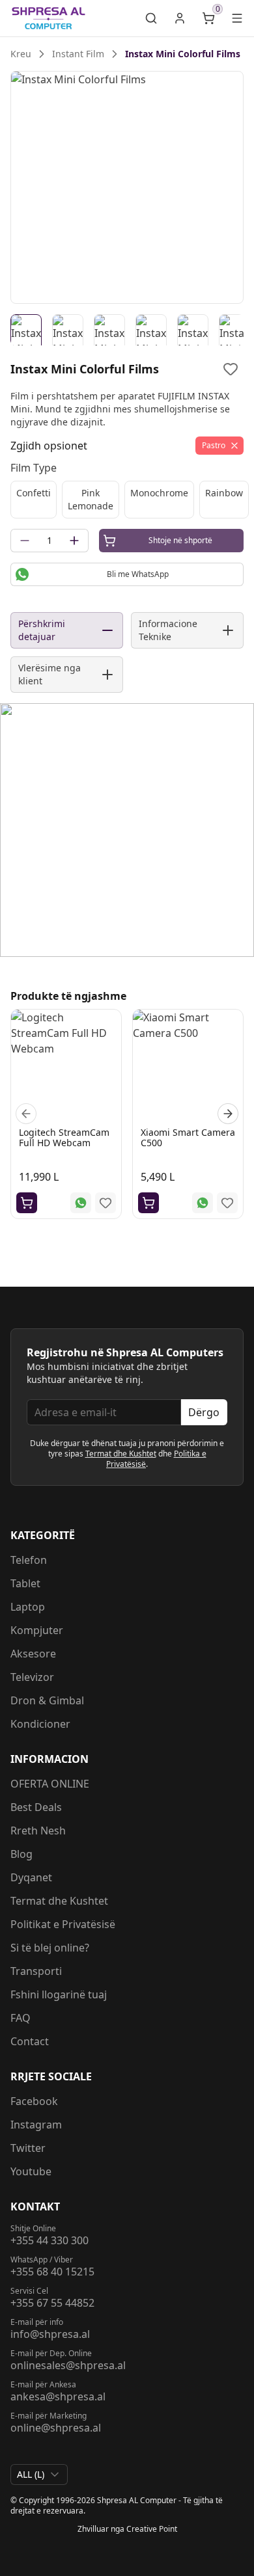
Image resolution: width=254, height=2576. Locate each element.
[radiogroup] (127, 500)
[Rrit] (74, 541)
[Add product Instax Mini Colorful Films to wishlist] (231, 369)
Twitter (28, 2148)
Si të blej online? (50, 1948)
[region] (127, 187)
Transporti (36, 1971)
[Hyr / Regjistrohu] (180, 18)
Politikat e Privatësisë (63, 1924)
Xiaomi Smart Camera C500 (188, 1137)
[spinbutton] (49, 541)
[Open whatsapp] (81, 1203)
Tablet (25, 1583)
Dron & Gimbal (47, 1700)
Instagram (36, 2125)
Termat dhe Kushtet (121, 1454)
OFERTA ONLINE (50, 1784)
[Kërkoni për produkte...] (151, 18)
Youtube (31, 2171)
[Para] (26, 1114)
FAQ (21, 2018)
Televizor (32, 1677)
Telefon (29, 1560)
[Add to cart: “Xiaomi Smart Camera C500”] (148, 1203)
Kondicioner (40, 1724)
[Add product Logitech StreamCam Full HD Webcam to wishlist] (106, 1203)
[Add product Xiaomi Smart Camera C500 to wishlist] (227, 1203)
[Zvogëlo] (25, 541)
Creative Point (152, 2529)
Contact (30, 2041)
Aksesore (33, 1654)
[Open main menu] (237, 18)
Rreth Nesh (38, 1831)
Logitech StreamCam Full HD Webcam (64, 1137)
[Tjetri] (228, 1114)
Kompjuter (37, 1630)
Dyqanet (31, 1877)
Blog (21, 1854)
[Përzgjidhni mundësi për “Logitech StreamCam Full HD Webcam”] (27, 1203)
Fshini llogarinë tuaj (59, 1994)
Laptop (28, 1607)
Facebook (34, 2101)
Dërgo (204, 1412)
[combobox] (39, 2475)
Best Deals (36, 1807)
